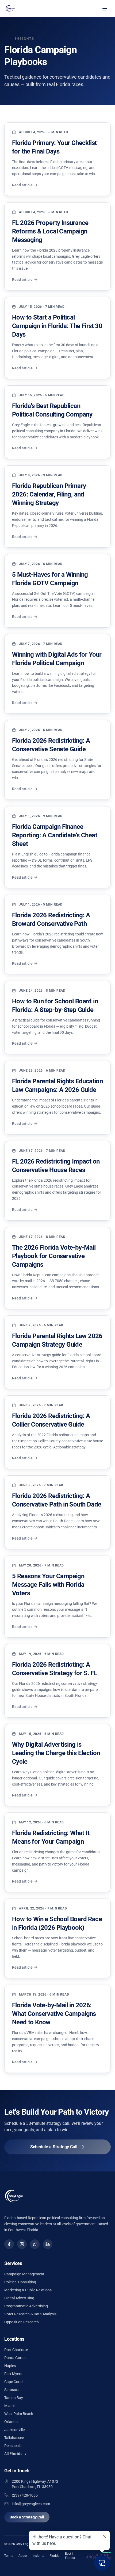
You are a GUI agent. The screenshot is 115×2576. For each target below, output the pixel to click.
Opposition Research (22, 2322)
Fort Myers (13, 2374)
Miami (9, 2406)
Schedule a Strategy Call (54, 2147)
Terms (9, 2556)
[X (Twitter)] (35, 2244)
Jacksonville (14, 2430)
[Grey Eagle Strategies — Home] (11, 9)
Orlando (11, 2422)
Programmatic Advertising (26, 2306)
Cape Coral (13, 2382)
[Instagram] (22, 2244)
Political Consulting (20, 2282)
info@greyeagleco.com (31, 2504)
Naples (10, 2366)
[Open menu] (105, 9)
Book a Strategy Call (27, 2517)
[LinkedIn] (48, 2244)
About (23, 2556)
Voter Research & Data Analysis (30, 2314)
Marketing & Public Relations (28, 2290)
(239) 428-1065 (25, 2495)
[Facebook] (9, 2244)
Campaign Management (24, 2274)
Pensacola (13, 2446)
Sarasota (12, 2390)
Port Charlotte (16, 2350)
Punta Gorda (15, 2358)
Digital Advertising (19, 2298)
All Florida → (16, 2454)
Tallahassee (14, 2438)
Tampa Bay (14, 2398)
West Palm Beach (19, 2414)
